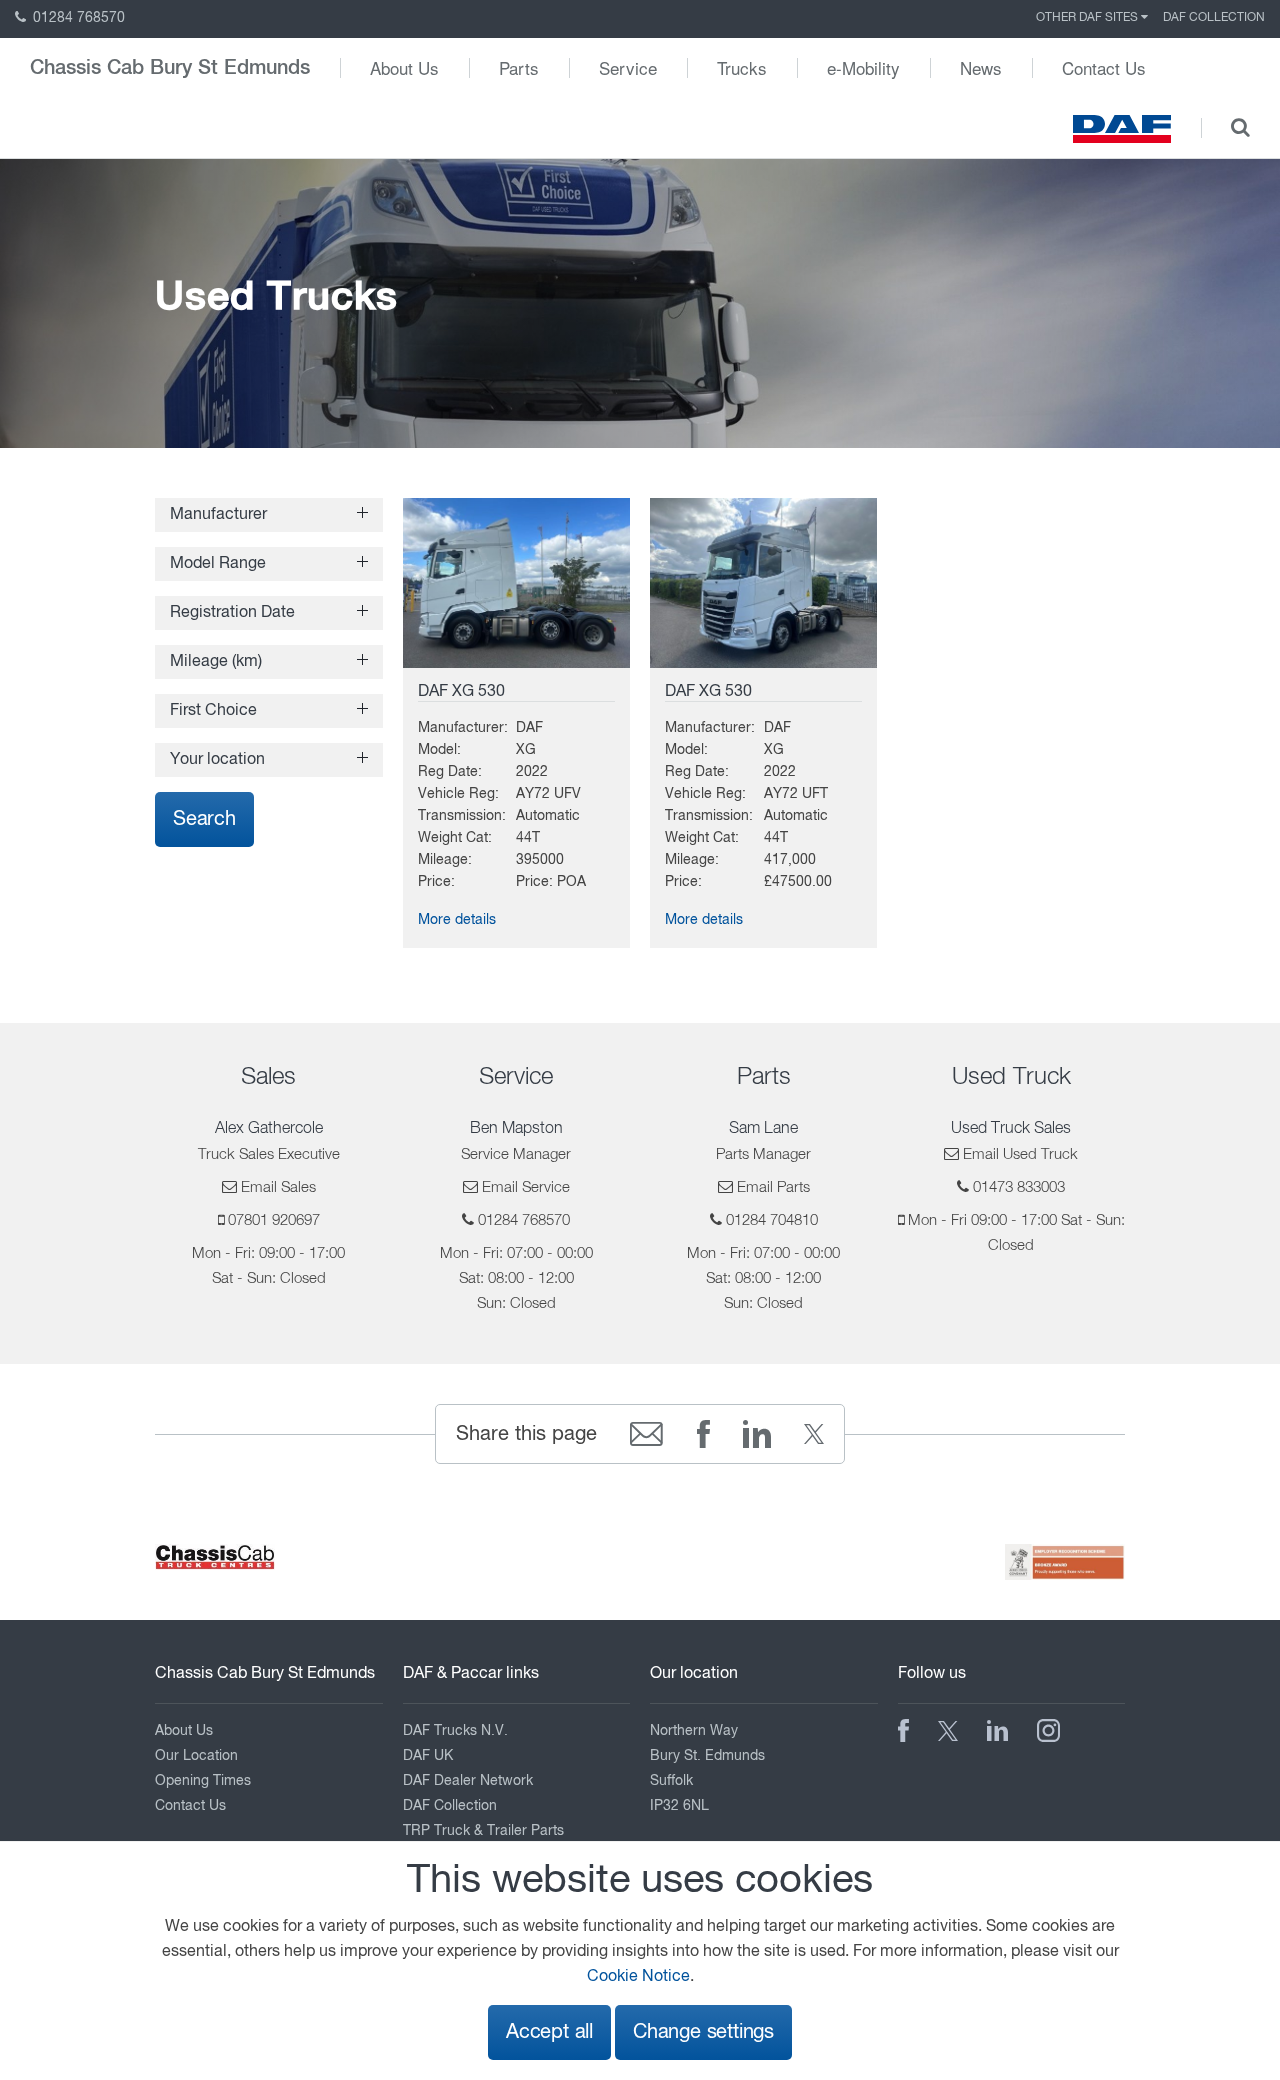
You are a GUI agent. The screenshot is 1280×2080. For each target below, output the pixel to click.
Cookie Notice (638, 1977)
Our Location (196, 1756)
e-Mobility (863, 67)
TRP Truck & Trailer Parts (483, 1831)
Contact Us (1104, 67)
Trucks (742, 67)
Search (204, 819)
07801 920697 (274, 1220)
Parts (519, 67)
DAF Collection (1214, 18)
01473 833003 (1019, 1187)
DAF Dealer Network (468, 1781)
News (981, 67)
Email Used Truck (1020, 1154)
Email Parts (773, 1187)
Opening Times (203, 1781)
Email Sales (278, 1187)
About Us (404, 67)
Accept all (549, 2032)
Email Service (526, 1187)
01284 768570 (77, 18)
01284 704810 (772, 1220)
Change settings (703, 2032)
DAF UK (428, 1756)
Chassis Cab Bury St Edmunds (170, 68)
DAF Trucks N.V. (455, 1731)
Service (628, 67)
